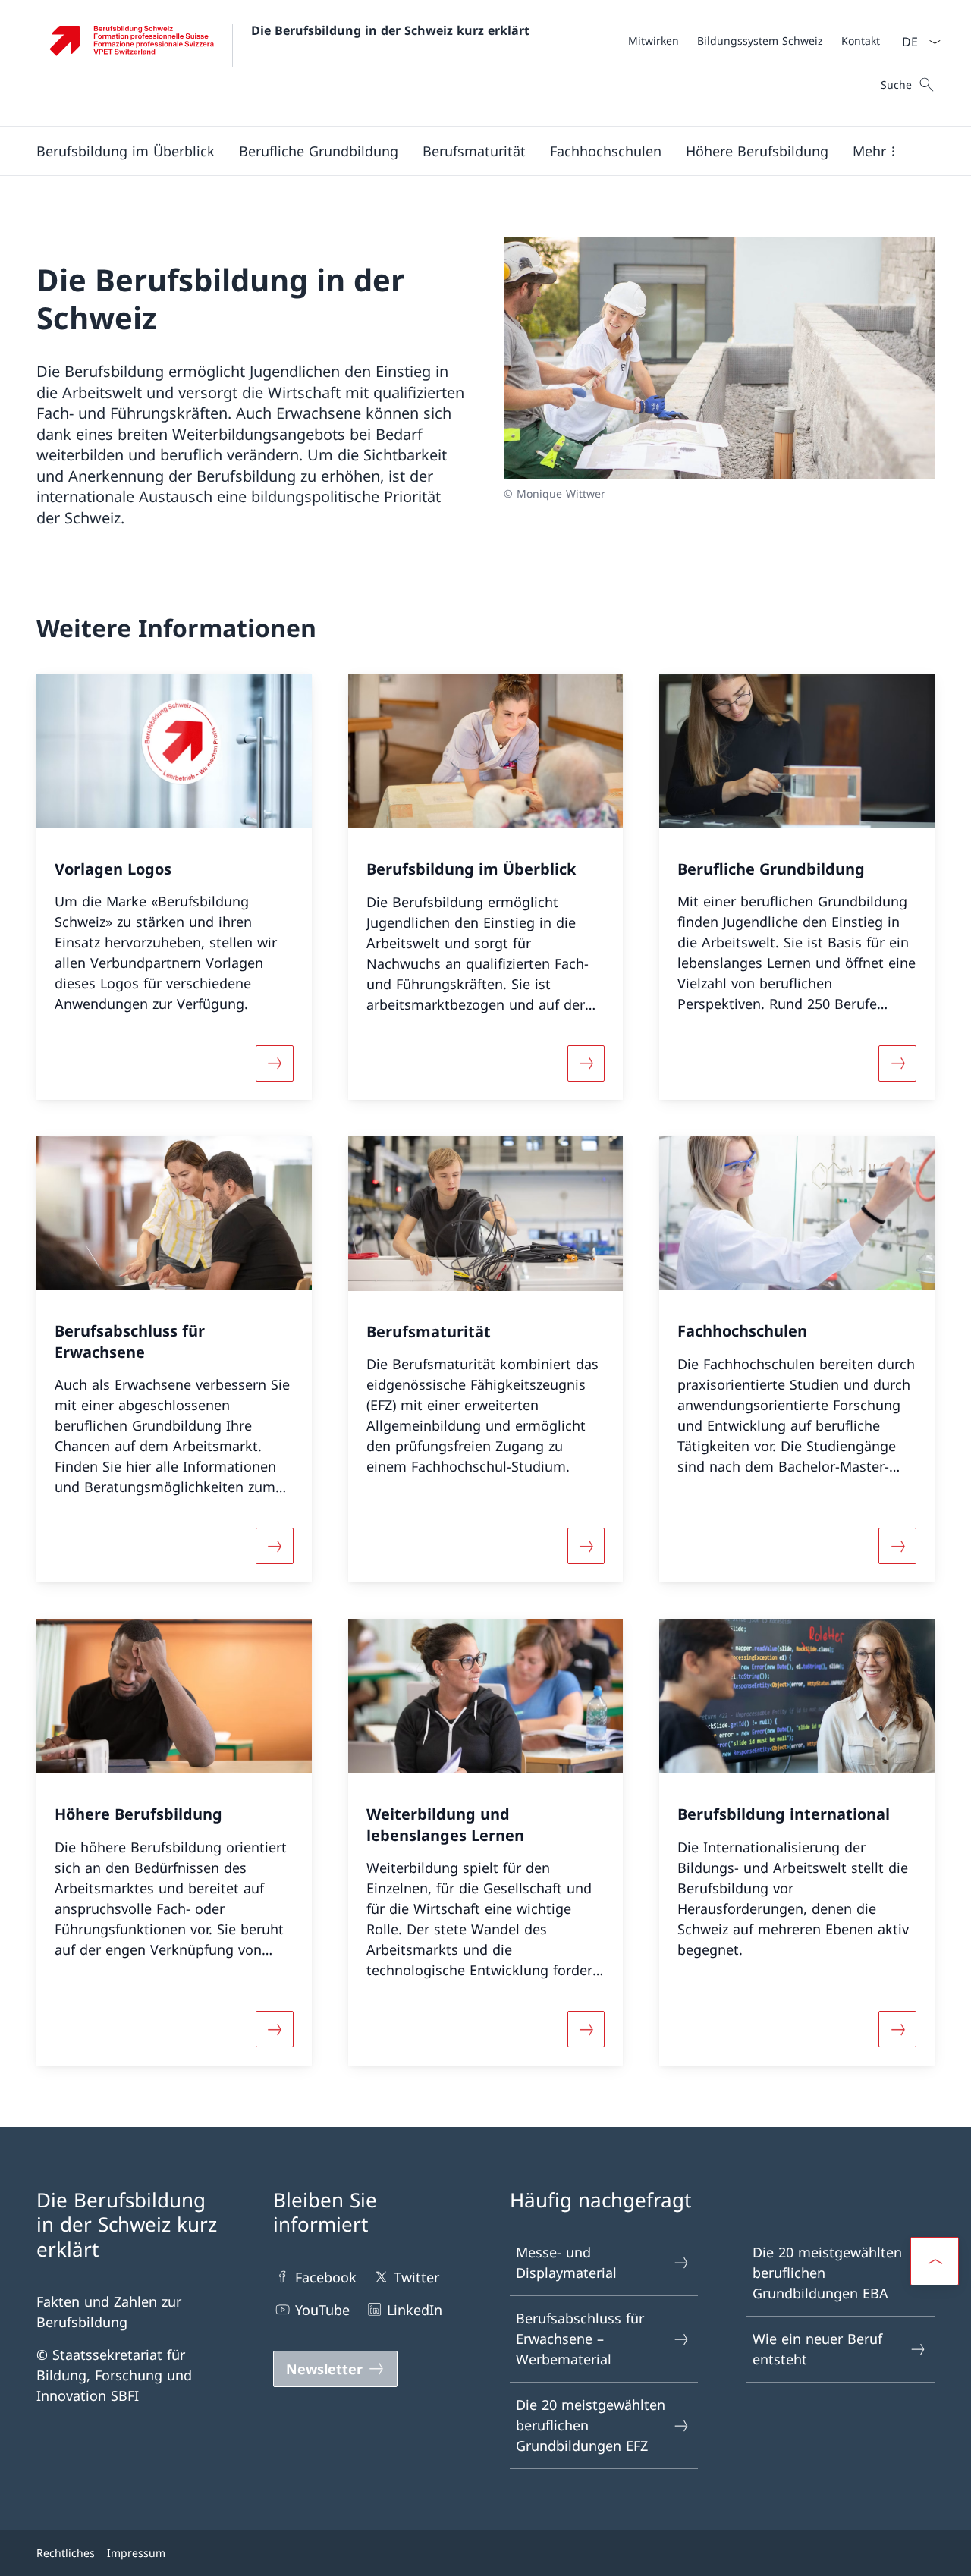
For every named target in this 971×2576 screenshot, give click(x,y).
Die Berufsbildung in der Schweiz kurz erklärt (390, 30)
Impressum (136, 2553)
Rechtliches (66, 2553)
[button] (126, 151)
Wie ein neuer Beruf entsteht (817, 2349)
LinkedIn (415, 2310)
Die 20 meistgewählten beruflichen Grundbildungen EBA (827, 2273)
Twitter (416, 2277)
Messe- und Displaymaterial (566, 2262)
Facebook (326, 2277)
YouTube (322, 2310)
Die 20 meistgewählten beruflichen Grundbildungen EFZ (591, 2425)
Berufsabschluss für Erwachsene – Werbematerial (580, 2339)
